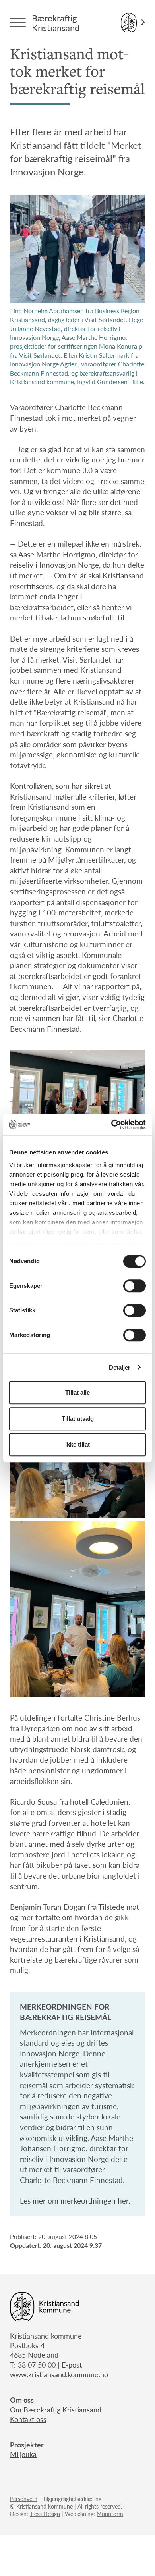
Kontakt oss (28, 2419)
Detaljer (120, 1367)
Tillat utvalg (78, 1419)
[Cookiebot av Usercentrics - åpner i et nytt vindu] (111, 1125)
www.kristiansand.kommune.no (59, 2374)
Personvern (24, 2499)
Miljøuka (23, 2454)
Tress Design (45, 2514)
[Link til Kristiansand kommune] (133, 23)
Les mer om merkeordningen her (74, 2201)
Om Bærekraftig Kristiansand (56, 2409)
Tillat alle (77, 1392)
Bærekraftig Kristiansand (56, 23)
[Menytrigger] (18, 23)
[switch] (135, 1286)
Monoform (110, 2514)
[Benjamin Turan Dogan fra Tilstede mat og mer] (77, 1609)
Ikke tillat (77, 1444)
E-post (72, 2365)
